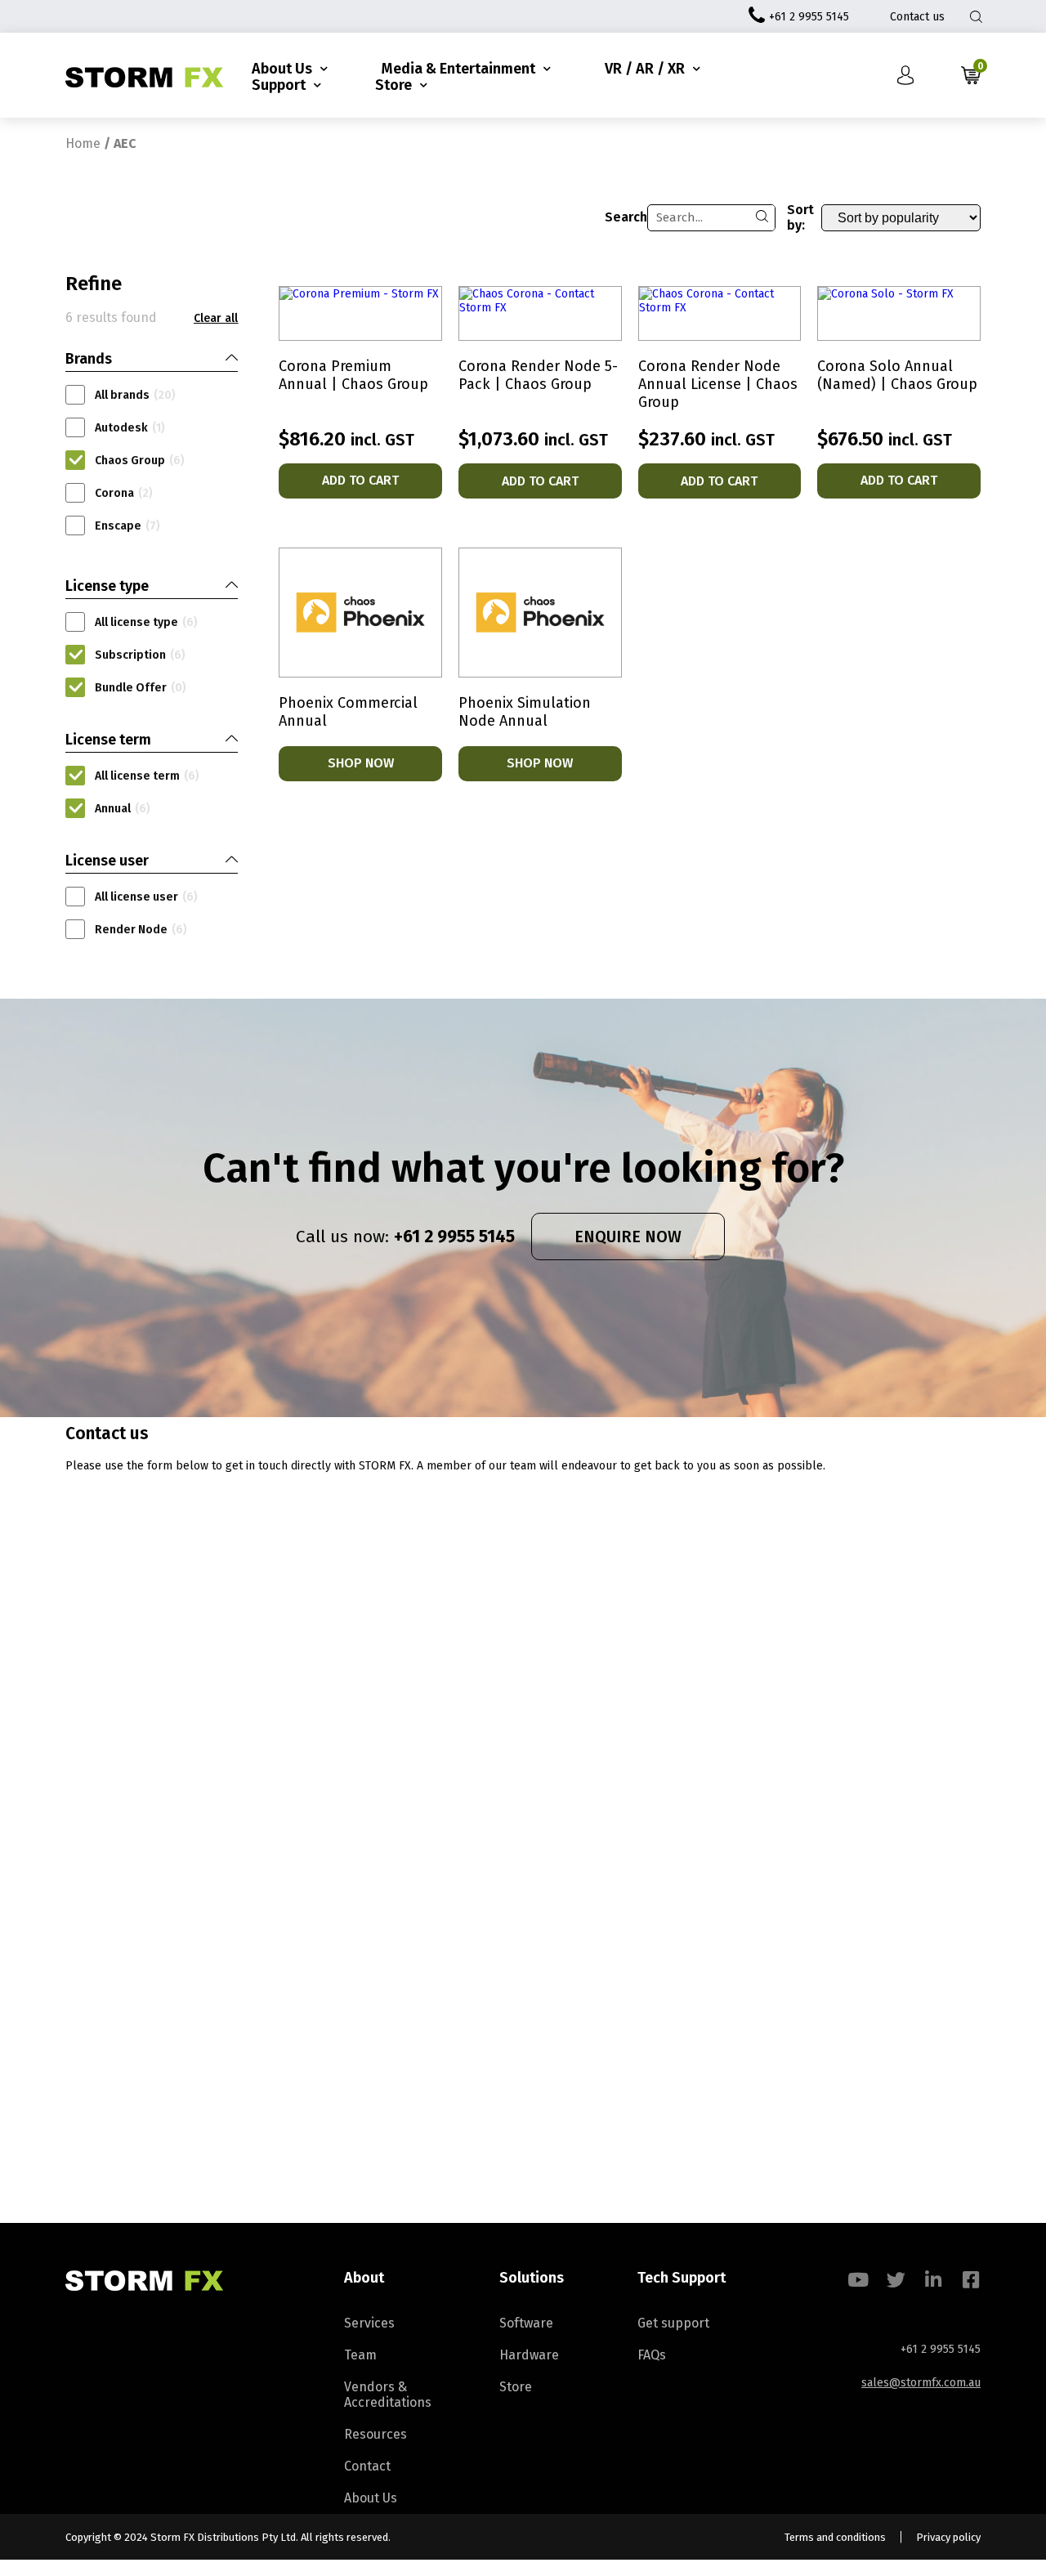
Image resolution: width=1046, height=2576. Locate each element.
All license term (147, 776)
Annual (123, 809)
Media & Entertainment (458, 69)
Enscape (127, 526)
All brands (135, 395)
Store (393, 85)
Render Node (141, 930)
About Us (282, 69)
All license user (146, 897)
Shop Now (361, 763)
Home (83, 143)
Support (279, 85)
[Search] (762, 218)
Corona (124, 493)
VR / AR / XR (645, 69)
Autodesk (130, 428)
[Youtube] (858, 2280)
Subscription (140, 655)
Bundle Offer (141, 688)
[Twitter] (896, 2280)
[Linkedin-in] (934, 2280)
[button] (216, 319)
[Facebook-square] (971, 2280)
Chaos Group (140, 461)
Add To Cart (360, 480)
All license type (146, 622)
